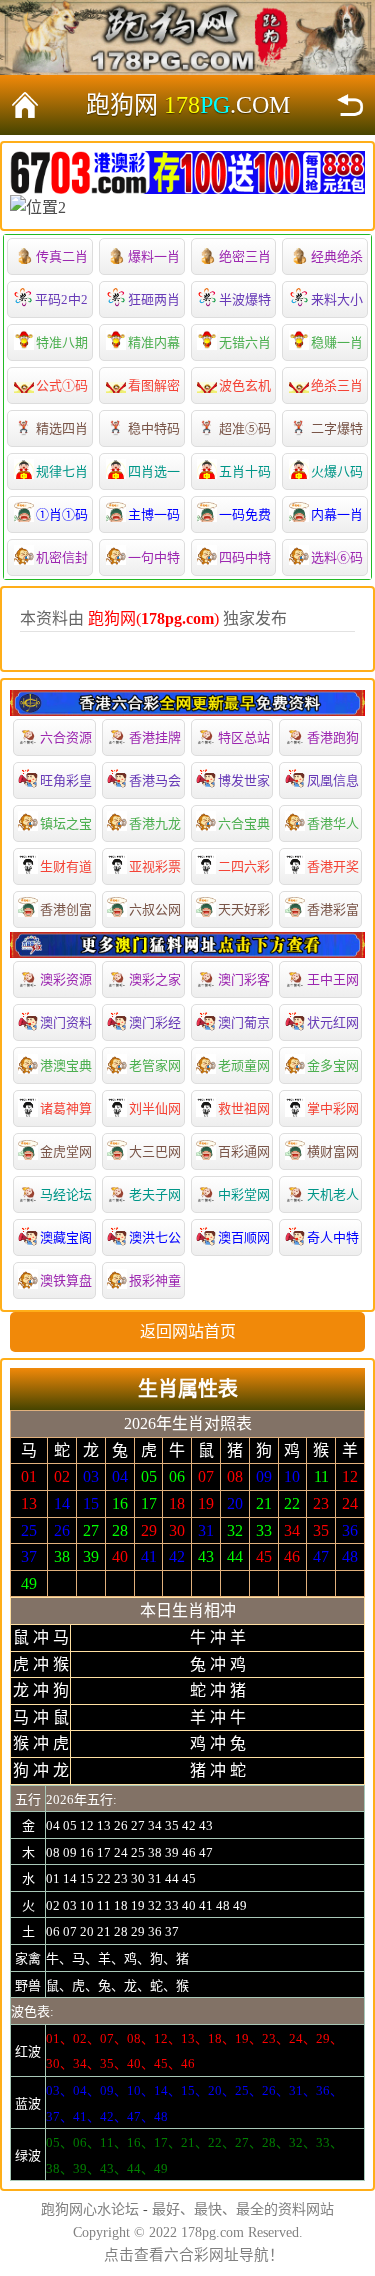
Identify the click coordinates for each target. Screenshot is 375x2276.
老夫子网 (155, 1194)
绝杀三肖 (337, 385)
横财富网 (333, 1151)
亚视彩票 (155, 866)
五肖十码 (245, 471)
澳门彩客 (244, 979)
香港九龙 (155, 823)
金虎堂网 (66, 1151)
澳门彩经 (155, 1022)
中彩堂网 (244, 1194)
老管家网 (155, 1065)
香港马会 (155, 780)
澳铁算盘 (66, 1280)
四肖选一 (154, 471)
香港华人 (333, 823)
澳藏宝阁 (66, 1237)
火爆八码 (337, 471)
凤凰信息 (333, 780)
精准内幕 (154, 342)
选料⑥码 (337, 557)
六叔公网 (155, 909)
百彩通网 (244, 1151)
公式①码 (62, 385)
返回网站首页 (188, 1331)
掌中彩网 (333, 1108)
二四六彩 (244, 866)
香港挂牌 (155, 737)
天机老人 (333, 1194)
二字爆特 (337, 428)
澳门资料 (66, 1022)
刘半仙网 (155, 1108)
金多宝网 (333, 1065)
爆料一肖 (154, 256)
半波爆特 (245, 299)
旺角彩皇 (66, 780)
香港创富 (66, 909)
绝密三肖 (245, 256)
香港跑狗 (333, 737)
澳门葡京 (244, 1022)
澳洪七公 (155, 1237)
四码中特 (245, 557)
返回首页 (25, 105)
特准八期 (62, 342)
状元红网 (333, 1022)
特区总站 (244, 737)
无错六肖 (245, 342)
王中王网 (333, 979)
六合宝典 (244, 823)
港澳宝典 (66, 1065)
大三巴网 (155, 1151)
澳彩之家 (155, 979)
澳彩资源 (66, 979)
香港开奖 (333, 866)
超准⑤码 (245, 428)
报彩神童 (155, 1280)
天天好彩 (244, 909)
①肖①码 (62, 514)
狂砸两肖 (154, 299)
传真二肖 (62, 256)
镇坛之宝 (66, 823)
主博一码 (154, 514)
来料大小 (337, 299)
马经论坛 (66, 1194)
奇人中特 (333, 1237)
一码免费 (245, 514)
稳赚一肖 (337, 342)
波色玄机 (245, 385)
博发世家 (244, 780)
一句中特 (154, 557)
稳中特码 (154, 428)
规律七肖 (62, 471)
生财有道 (66, 866)
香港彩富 (333, 909)
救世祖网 (244, 1108)
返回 (350, 105)
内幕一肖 (337, 514)
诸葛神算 (66, 1108)
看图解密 (154, 385)
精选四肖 (62, 428)
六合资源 (66, 737)
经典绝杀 (337, 256)
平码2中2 (61, 299)
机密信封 (62, 557)
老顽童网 (244, 1065)
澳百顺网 (244, 1237)
